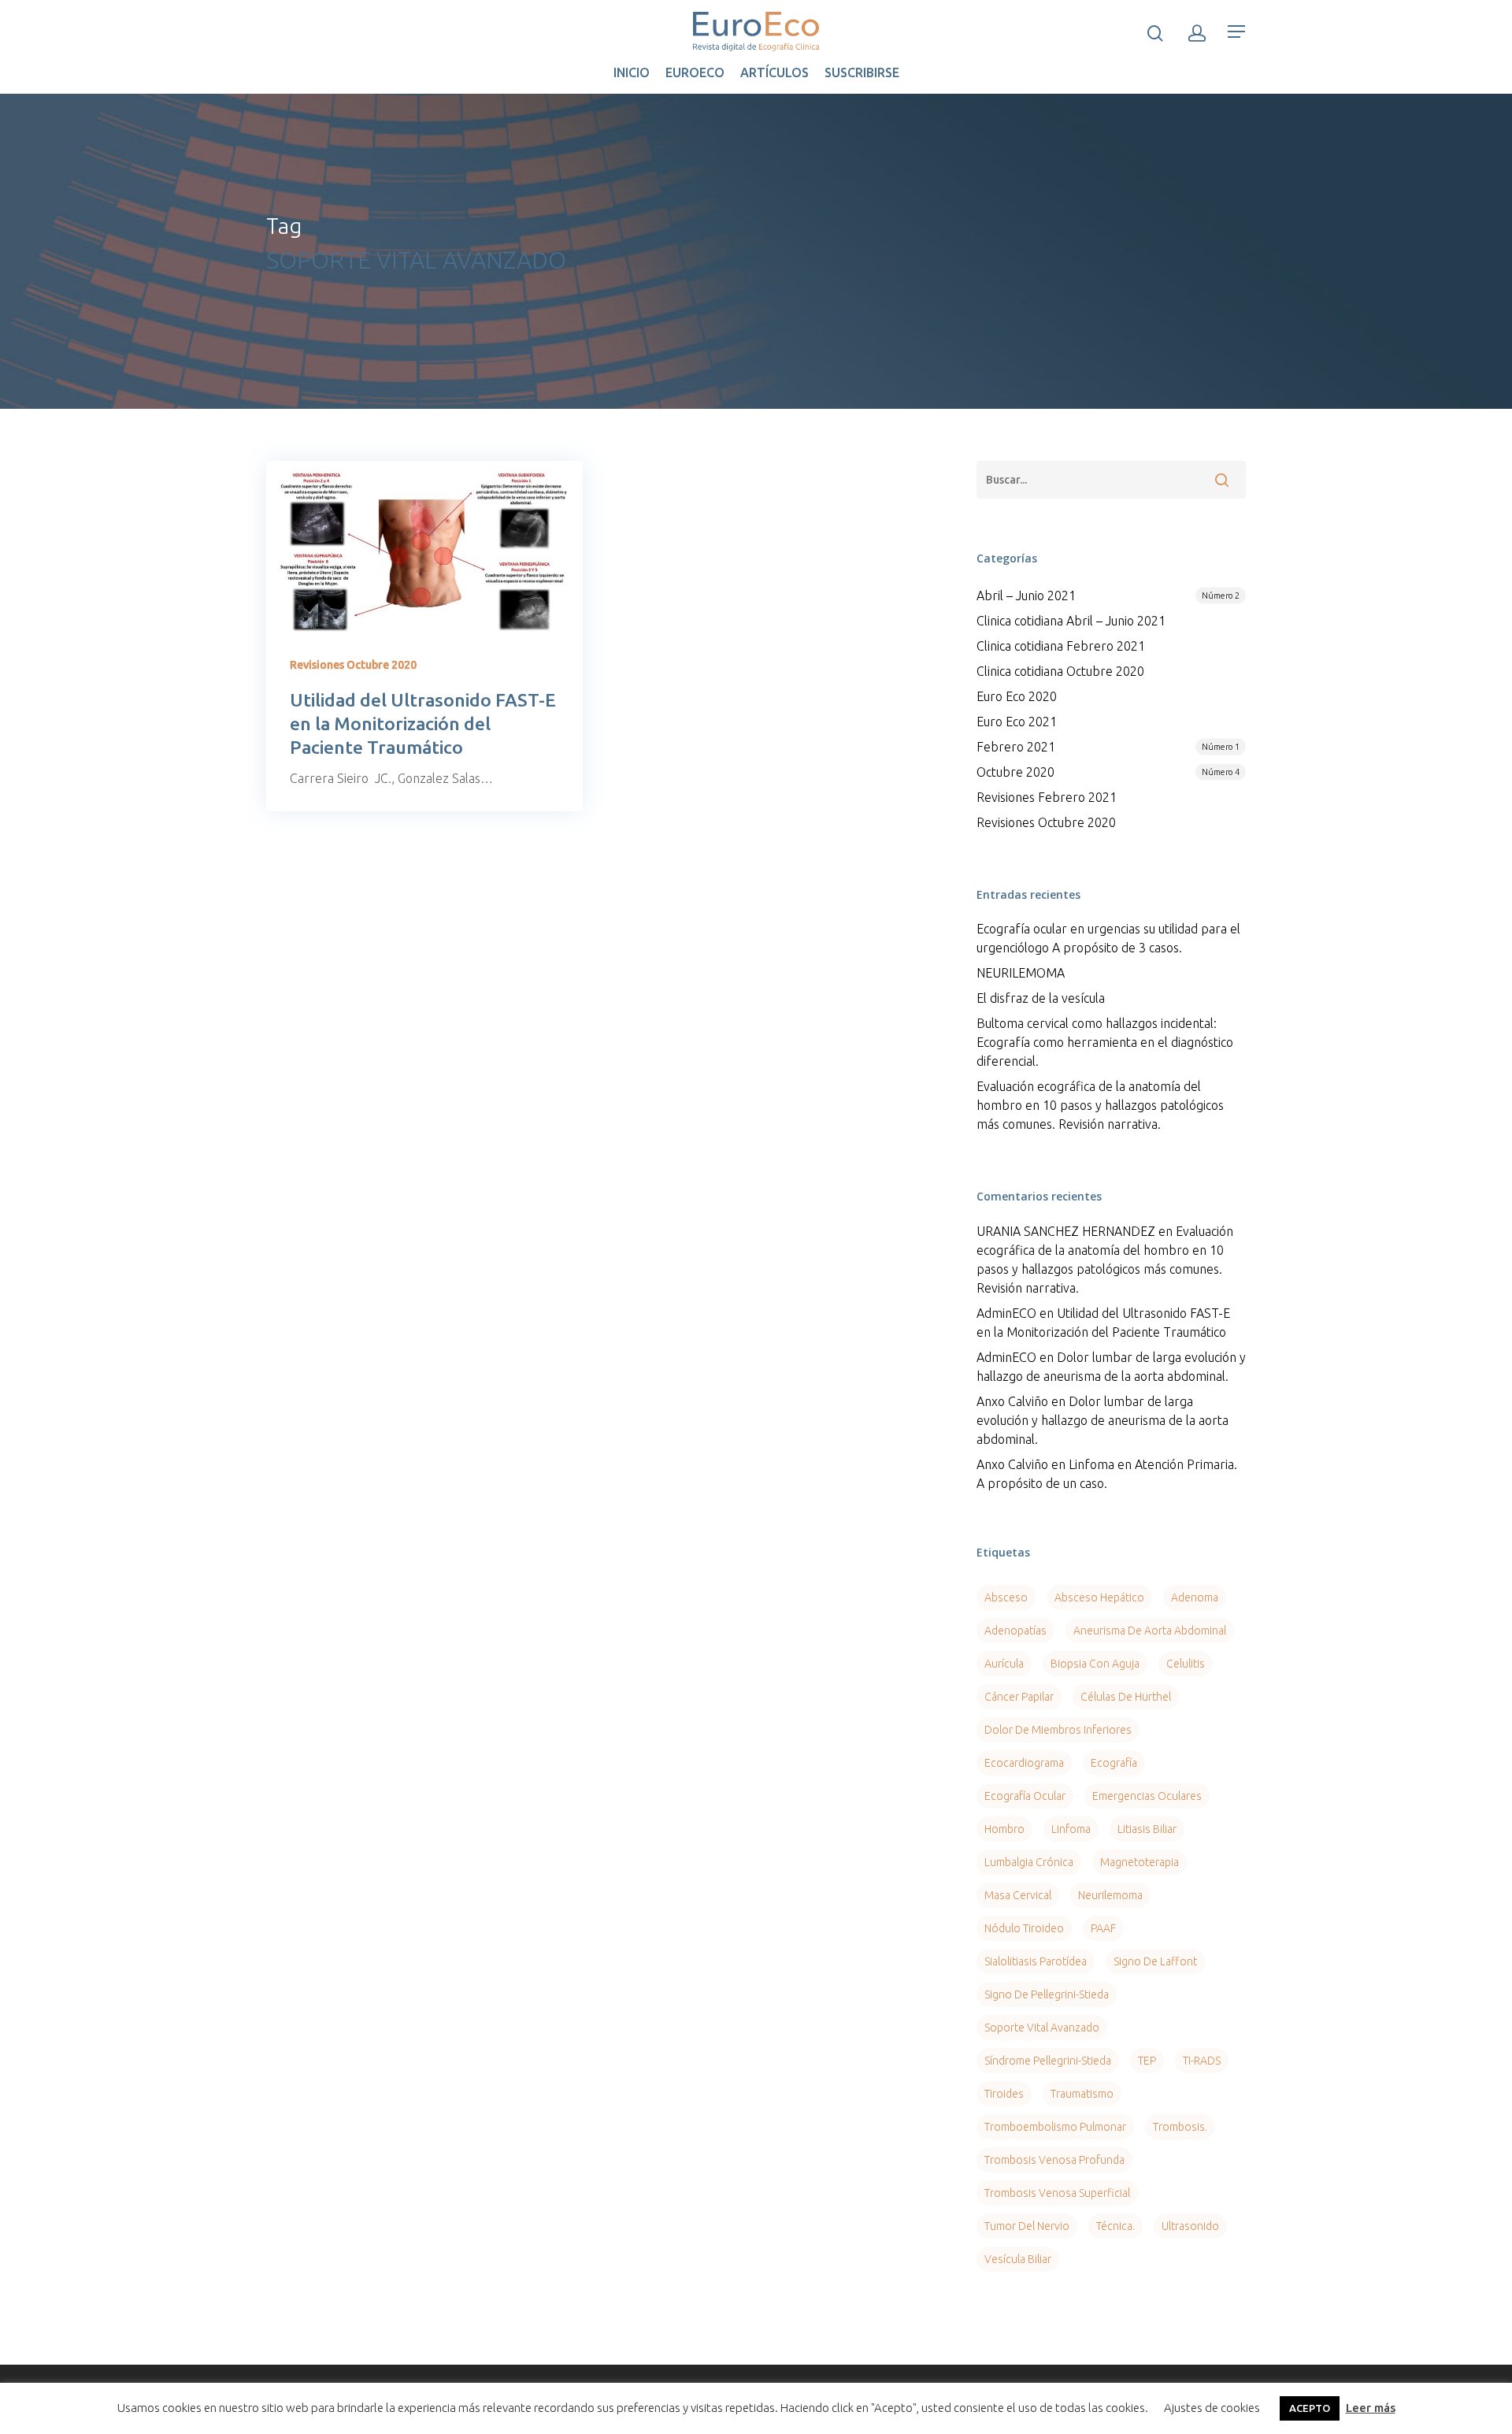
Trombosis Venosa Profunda (1054, 2160)
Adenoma (1195, 1597)
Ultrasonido (1190, 2226)
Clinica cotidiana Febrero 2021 (1061, 646)
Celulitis (1186, 1664)
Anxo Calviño (1012, 1401)
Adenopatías (1015, 1631)
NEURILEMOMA (1021, 973)
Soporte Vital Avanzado (1042, 2028)
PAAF (1103, 1928)
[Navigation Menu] (1237, 32)
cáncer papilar (1019, 1697)
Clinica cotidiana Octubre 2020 (1060, 671)
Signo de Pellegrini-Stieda (1047, 1994)
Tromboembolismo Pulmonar (1055, 2127)
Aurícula (1004, 1664)
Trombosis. (1180, 2127)
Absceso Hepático (1099, 1597)
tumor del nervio (1027, 2226)
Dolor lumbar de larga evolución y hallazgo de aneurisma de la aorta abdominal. (1102, 1420)
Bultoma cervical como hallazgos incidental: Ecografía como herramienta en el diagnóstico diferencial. (1105, 1042)
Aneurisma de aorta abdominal (1150, 1631)
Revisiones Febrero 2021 (1047, 797)
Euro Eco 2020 (1017, 696)
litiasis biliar (1147, 1829)
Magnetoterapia (1140, 1862)
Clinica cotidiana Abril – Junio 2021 (1071, 621)
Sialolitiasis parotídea (1036, 1961)
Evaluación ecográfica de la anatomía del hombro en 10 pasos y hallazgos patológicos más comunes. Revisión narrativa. (1100, 1105)
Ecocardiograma (1024, 1763)
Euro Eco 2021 (1017, 722)
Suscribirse (862, 72)
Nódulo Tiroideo (1024, 1928)
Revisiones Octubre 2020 (353, 665)
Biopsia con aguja (1095, 1664)
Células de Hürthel (1126, 1697)
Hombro (1004, 1829)
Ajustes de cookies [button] (1212, 2408)
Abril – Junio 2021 (1108, 596)
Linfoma (1071, 1829)
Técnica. (1115, 2226)
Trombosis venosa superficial (1057, 2193)
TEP (1147, 2061)
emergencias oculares (1147, 1796)
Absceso (1006, 1597)
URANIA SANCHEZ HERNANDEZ (1066, 1231)
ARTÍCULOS (775, 72)
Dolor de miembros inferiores (1058, 1730)
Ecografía (1114, 1763)
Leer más (1371, 2408)
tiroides (1004, 2094)
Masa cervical (1018, 1895)
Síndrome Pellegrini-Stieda (1048, 2061)
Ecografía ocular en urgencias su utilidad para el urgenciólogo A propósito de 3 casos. (1108, 938)
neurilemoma (1110, 1895)
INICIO (632, 72)
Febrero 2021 (1108, 747)
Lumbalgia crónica (1029, 1862)
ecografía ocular (1025, 1796)
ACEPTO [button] (1310, 2408)
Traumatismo (1082, 2094)
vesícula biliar (1018, 2259)
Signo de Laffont (1155, 1961)
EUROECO (695, 72)
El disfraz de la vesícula (1041, 998)
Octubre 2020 (1108, 772)
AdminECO (1006, 1313)
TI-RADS (1202, 2061)
